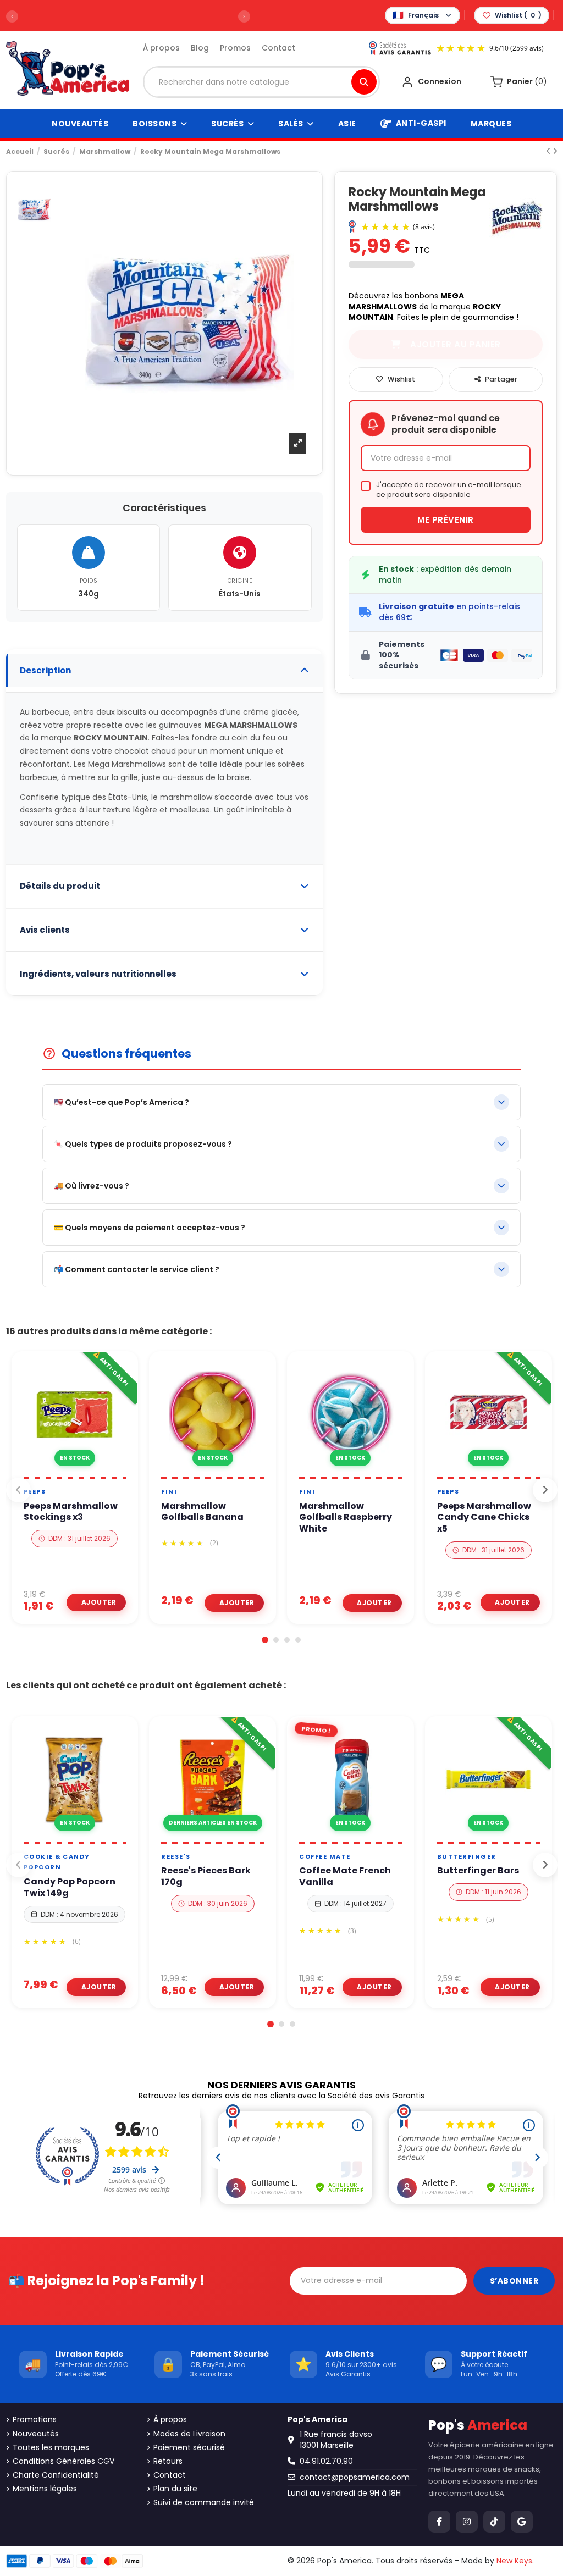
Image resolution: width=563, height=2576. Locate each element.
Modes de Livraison (189, 2434)
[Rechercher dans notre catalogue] (364, 82)
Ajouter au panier (96, 1602)
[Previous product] (549, 151)
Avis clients (45, 930)
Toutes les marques (51, 2448)
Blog (200, 48)
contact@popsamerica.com (355, 2477)
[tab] (164, 671)
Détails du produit (60, 886)
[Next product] (555, 151)
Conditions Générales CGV (64, 2461)
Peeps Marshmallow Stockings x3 (71, 1512)
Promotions (35, 2420)
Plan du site (175, 2489)
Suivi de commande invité (204, 2503)
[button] (265, 1640)
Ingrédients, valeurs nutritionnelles (98, 974)
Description (45, 670)
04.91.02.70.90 (326, 2461)
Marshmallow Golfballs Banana (202, 1512)
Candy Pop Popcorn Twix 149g (70, 1888)
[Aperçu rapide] (87, 1473)
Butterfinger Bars (478, 1871)
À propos (161, 48)
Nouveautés (36, 2434)
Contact (278, 48)
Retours (168, 2461)
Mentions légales (45, 2489)
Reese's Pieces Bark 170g (206, 1877)
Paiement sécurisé (189, 2448)
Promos (235, 48)
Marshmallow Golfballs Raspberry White (346, 1518)
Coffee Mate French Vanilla (345, 1877)
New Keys (514, 2561)
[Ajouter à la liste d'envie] (61, 1473)
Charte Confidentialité (56, 2475)
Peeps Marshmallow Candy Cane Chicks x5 (484, 1518)
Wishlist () (518, 15)
